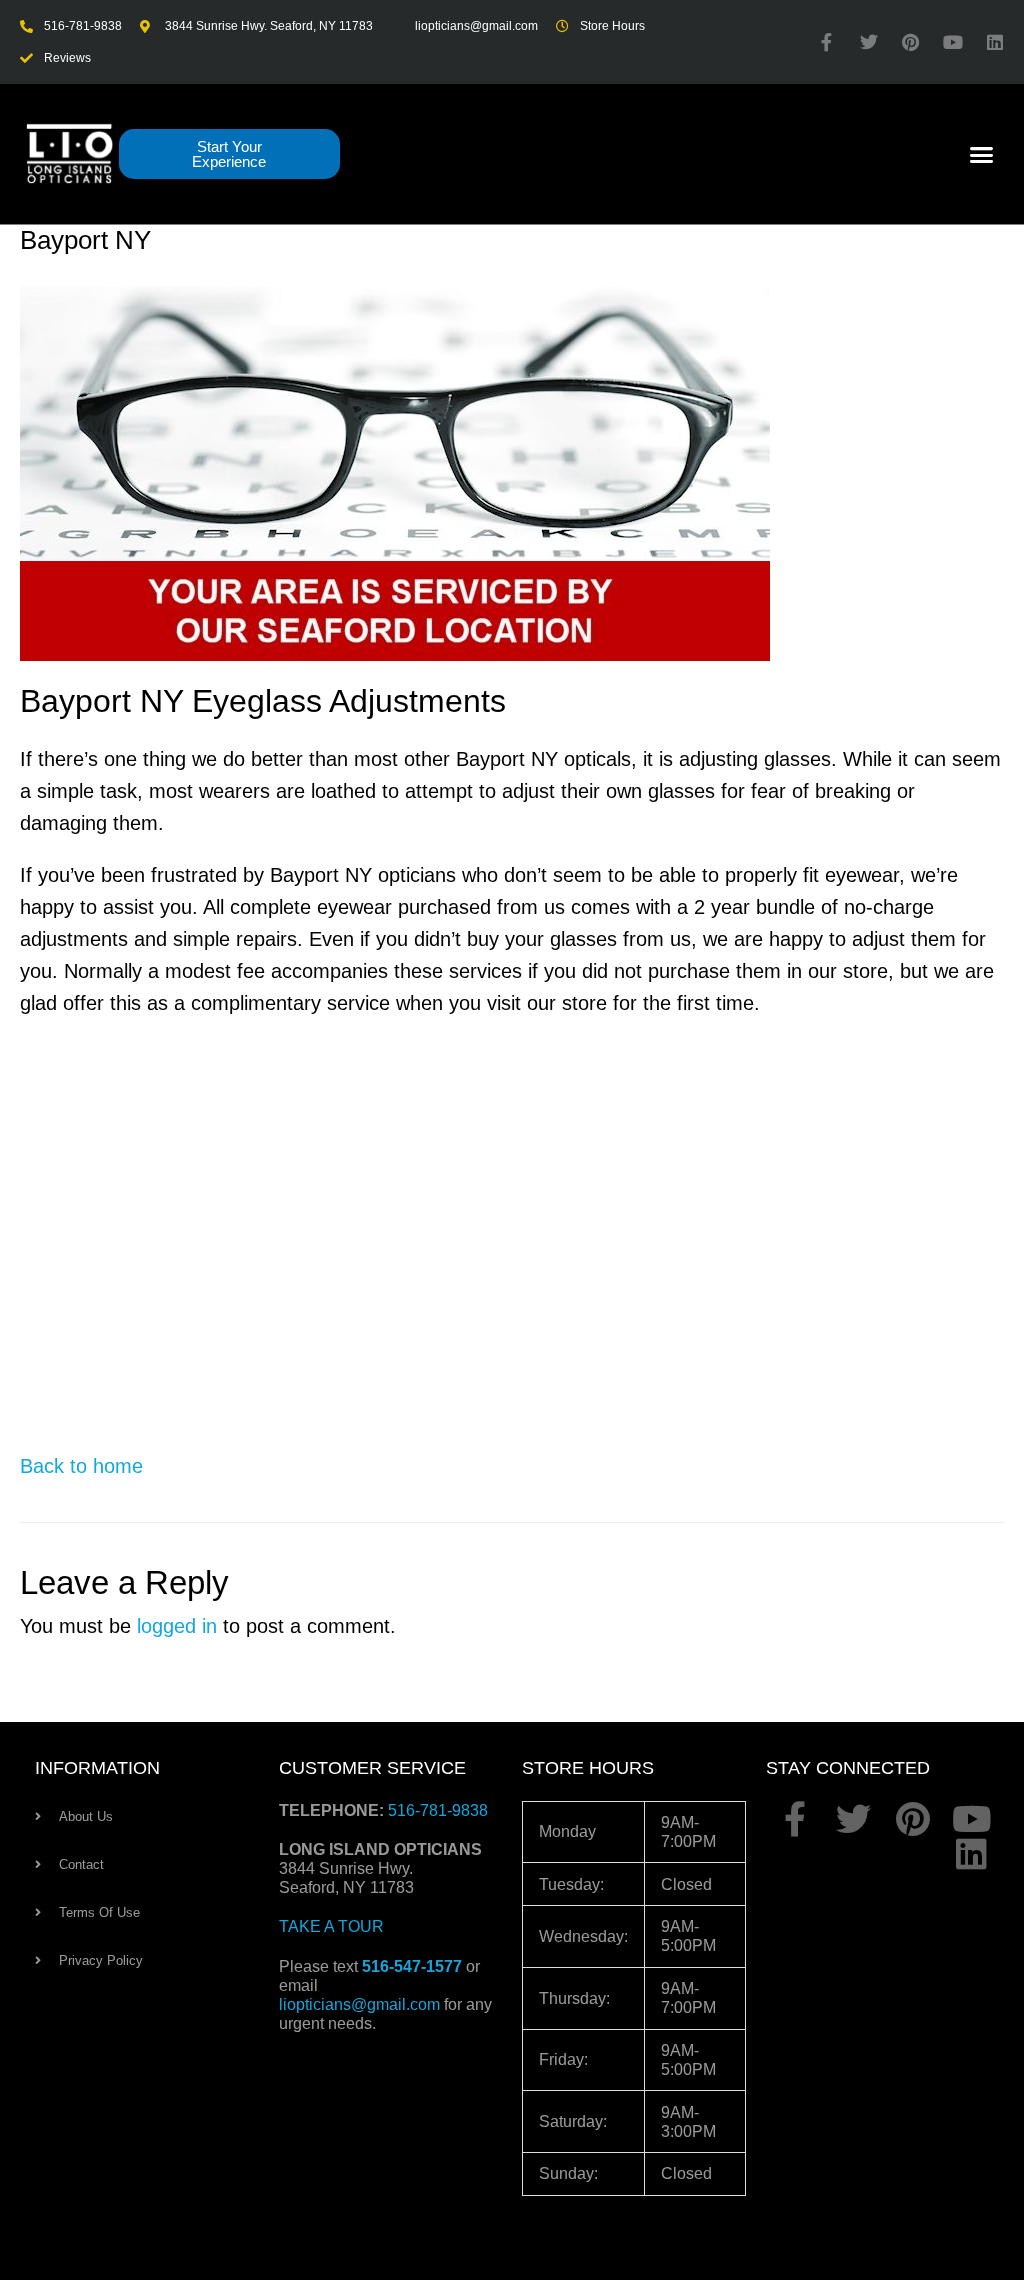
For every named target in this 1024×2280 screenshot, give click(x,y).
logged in (177, 1626)
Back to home (81, 1466)
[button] (982, 154)
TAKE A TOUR (331, 1926)
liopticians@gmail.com (359, 2004)
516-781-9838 (438, 1810)
